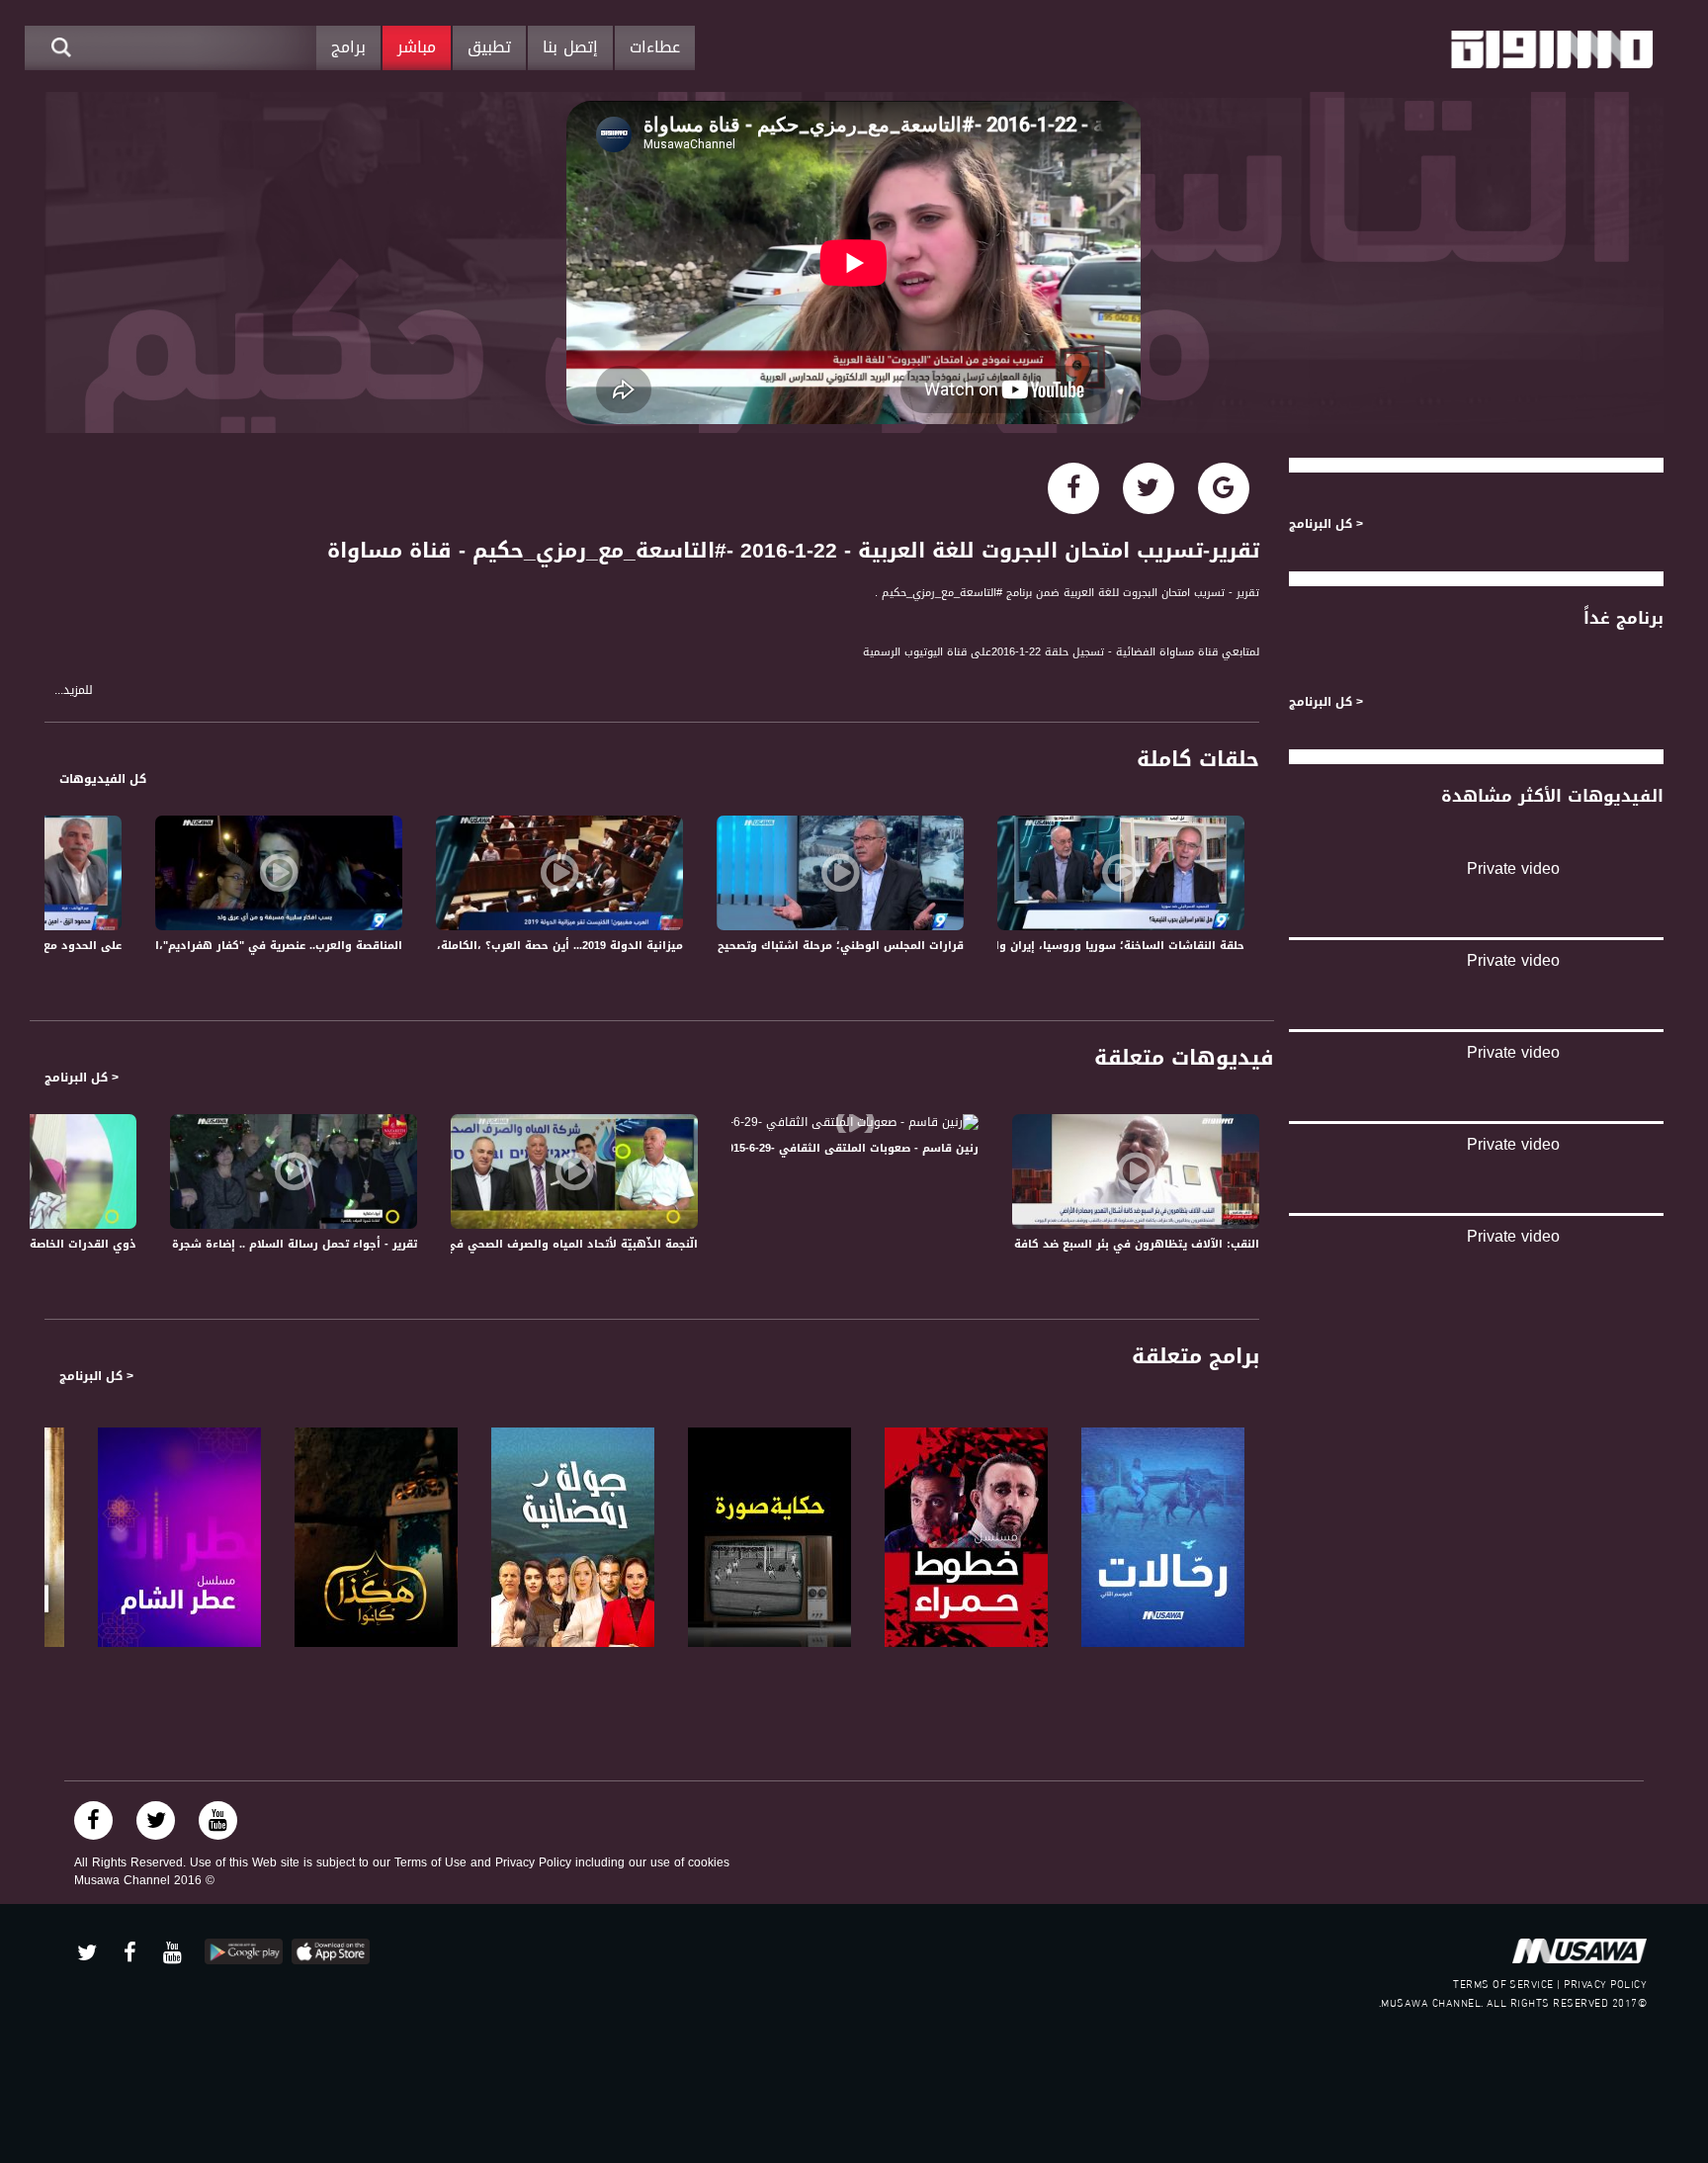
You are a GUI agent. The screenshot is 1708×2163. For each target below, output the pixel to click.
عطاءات (655, 47)
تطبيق (489, 47)
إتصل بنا (570, 47)
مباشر (417, 47)
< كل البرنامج (82, 1078)
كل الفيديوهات (103, 779)
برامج (348, 47)
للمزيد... (74, 691)
